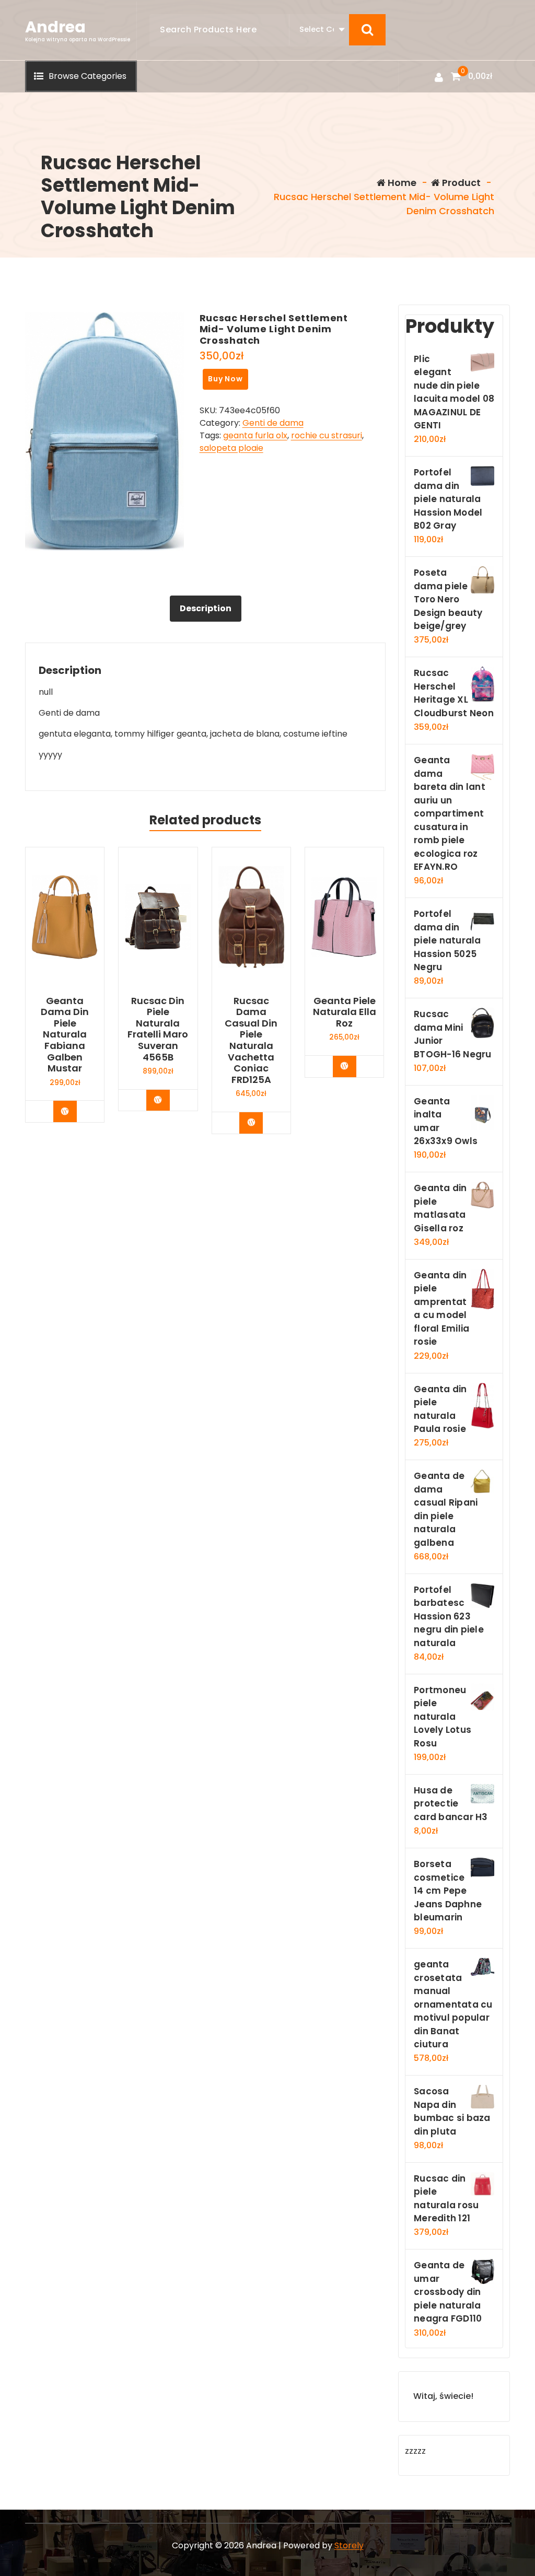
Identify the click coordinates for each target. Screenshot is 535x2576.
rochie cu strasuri (327, 435)
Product (460, 183)
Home (401, 183)
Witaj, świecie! (443, 2396)
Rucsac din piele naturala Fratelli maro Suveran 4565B (158, 1029)
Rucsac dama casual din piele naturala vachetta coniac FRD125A (251, 1040)
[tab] (206, 609)
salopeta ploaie (231, 448)
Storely (349, 2545)
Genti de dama (273, 423)
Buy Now (225, 379)
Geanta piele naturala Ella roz (345, 1012)
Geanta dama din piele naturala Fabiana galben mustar (65, 1035)
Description (206, 608)
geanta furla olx (255, 435)
